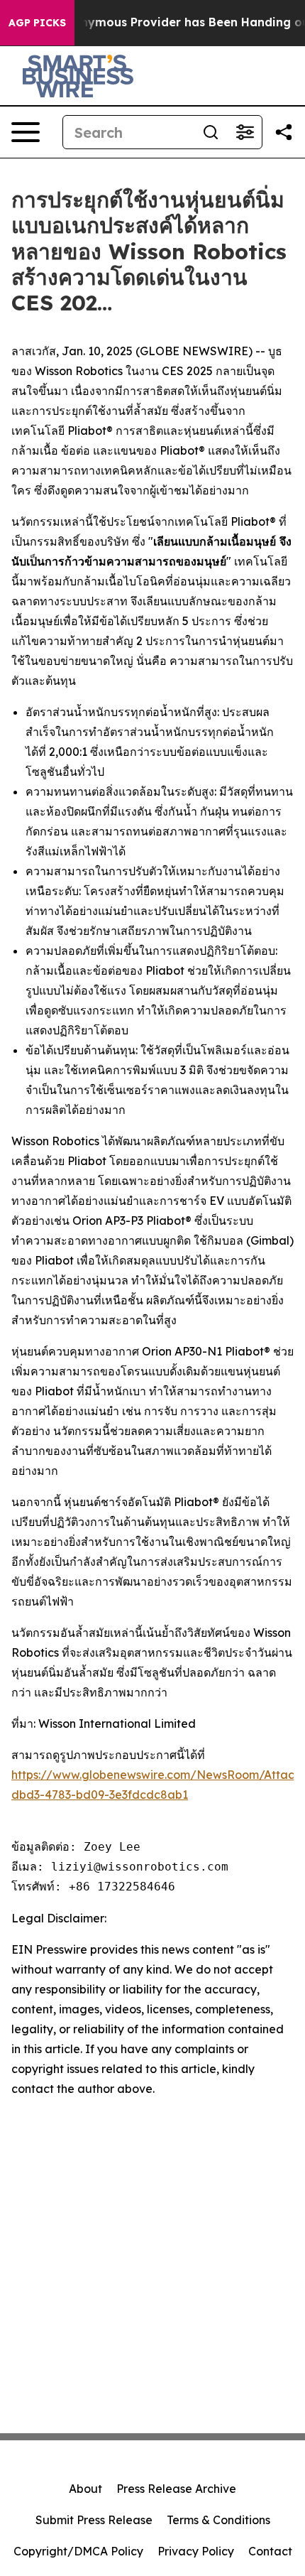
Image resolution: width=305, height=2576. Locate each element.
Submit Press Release (94, 2520)
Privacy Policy (196, 2551)
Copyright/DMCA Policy (78, 2551)
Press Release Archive (176, 2489)
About (85, 2489)
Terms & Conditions (218, 2520)
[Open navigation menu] (26, 132)
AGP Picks (37, 23)
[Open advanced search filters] (245, 132)
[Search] (211, 132)
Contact (270, 2551)
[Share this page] (284, 132)
